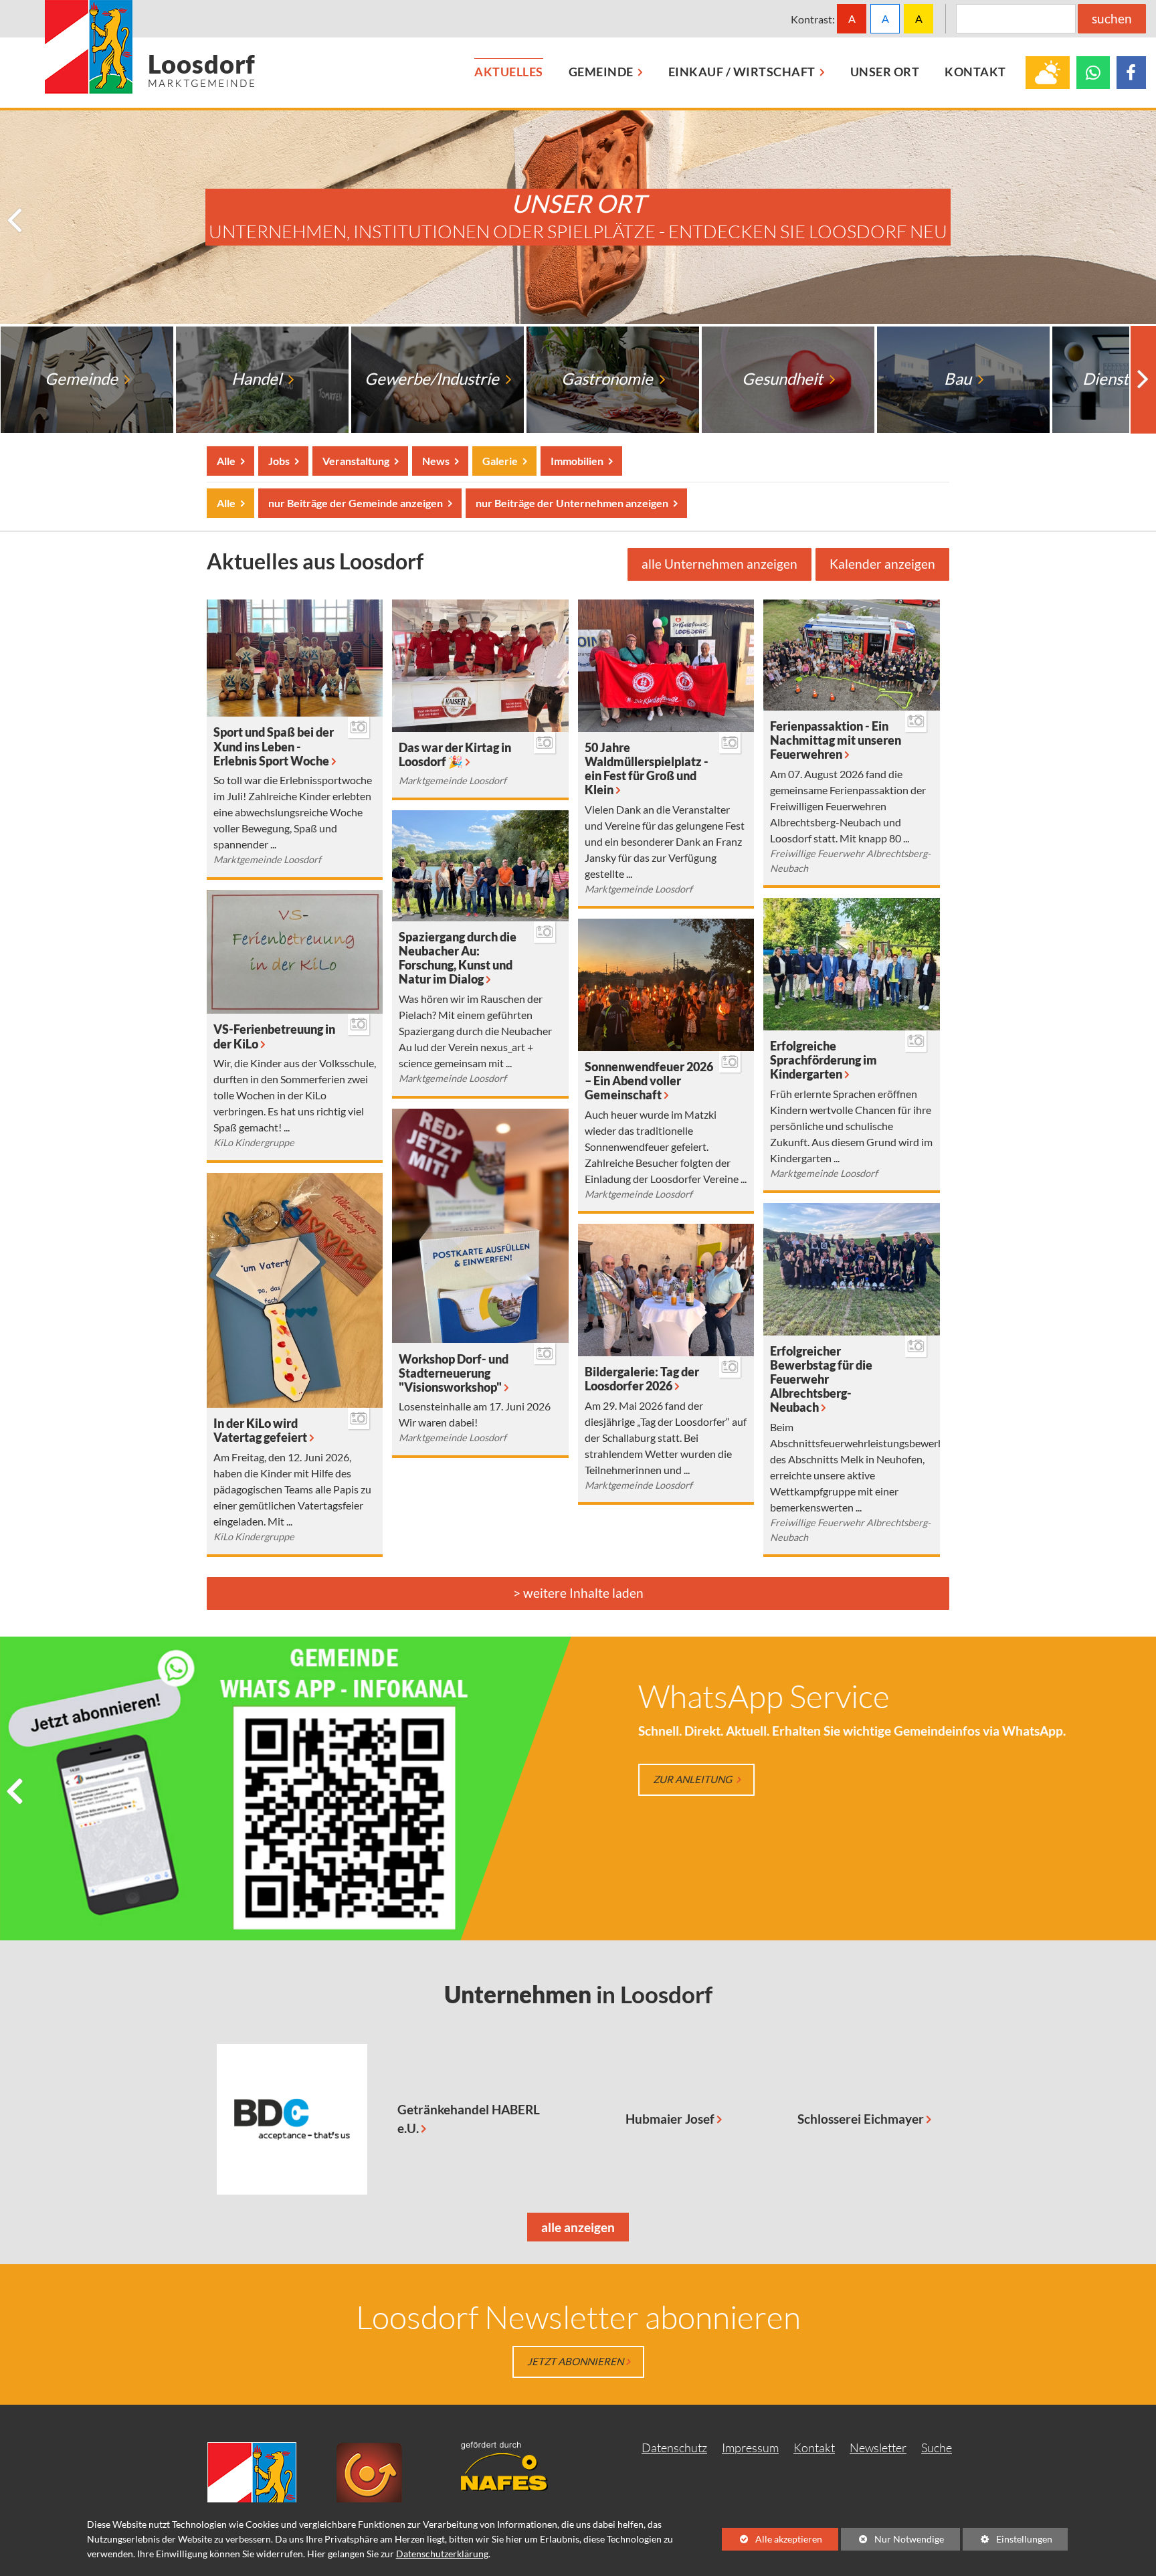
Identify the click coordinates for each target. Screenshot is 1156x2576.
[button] (16, 221)
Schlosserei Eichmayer (861, 2119)
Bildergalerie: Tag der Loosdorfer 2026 (642, 1379)
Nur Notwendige (892, 2542)
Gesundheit (784, 379)
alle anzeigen (571, 2230)
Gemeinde (83, 379)
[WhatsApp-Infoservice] (1093, 73)
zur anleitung (693, 1779)
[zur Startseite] (150, 47)
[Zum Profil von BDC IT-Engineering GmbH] (292, 2119)
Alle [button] (227, 461)
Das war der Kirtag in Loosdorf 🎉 (455, 755)
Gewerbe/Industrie (433, 379)
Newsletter (878, 2448)
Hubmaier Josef (670, 2119)
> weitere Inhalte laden (578, 1593)
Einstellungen (1007, 2542)
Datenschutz (674, 2448)
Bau (959, 379)
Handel (258, 379)
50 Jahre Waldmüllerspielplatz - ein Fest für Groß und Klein (647, 769)
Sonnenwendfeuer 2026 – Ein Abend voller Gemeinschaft (649, 1081)
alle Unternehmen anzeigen (719, 564)
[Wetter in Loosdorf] (1048, 73)
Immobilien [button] (577, 461)
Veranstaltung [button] (356, 461)
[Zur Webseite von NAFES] (514, 2465)
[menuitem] (509, 73)
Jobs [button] (279, 461)
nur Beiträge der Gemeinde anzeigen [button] (355, 503)
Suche (937, 2448)
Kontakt (814, 2448)
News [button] (436, 461)
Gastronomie (608, 379)
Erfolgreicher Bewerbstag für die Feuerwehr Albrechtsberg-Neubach (821, 1379)
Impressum (750, 2448)
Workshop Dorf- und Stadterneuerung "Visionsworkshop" (454, 1373)
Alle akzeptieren (772, 2539)
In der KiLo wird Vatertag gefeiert (260, 1431)
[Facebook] (1131, 73)
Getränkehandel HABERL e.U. (469, 2119)
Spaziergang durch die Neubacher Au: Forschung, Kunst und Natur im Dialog (458, 958)
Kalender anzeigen (882, 564)
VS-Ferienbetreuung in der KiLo (274, 1036)
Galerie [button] (500, 461)
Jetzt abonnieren (575, 2361)
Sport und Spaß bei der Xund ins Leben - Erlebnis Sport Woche (274, 746)
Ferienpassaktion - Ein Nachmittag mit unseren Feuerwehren (836, 740)
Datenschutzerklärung (442, 2554)
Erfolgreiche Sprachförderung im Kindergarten (824, 1060)
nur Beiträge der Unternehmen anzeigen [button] (572, 503)
